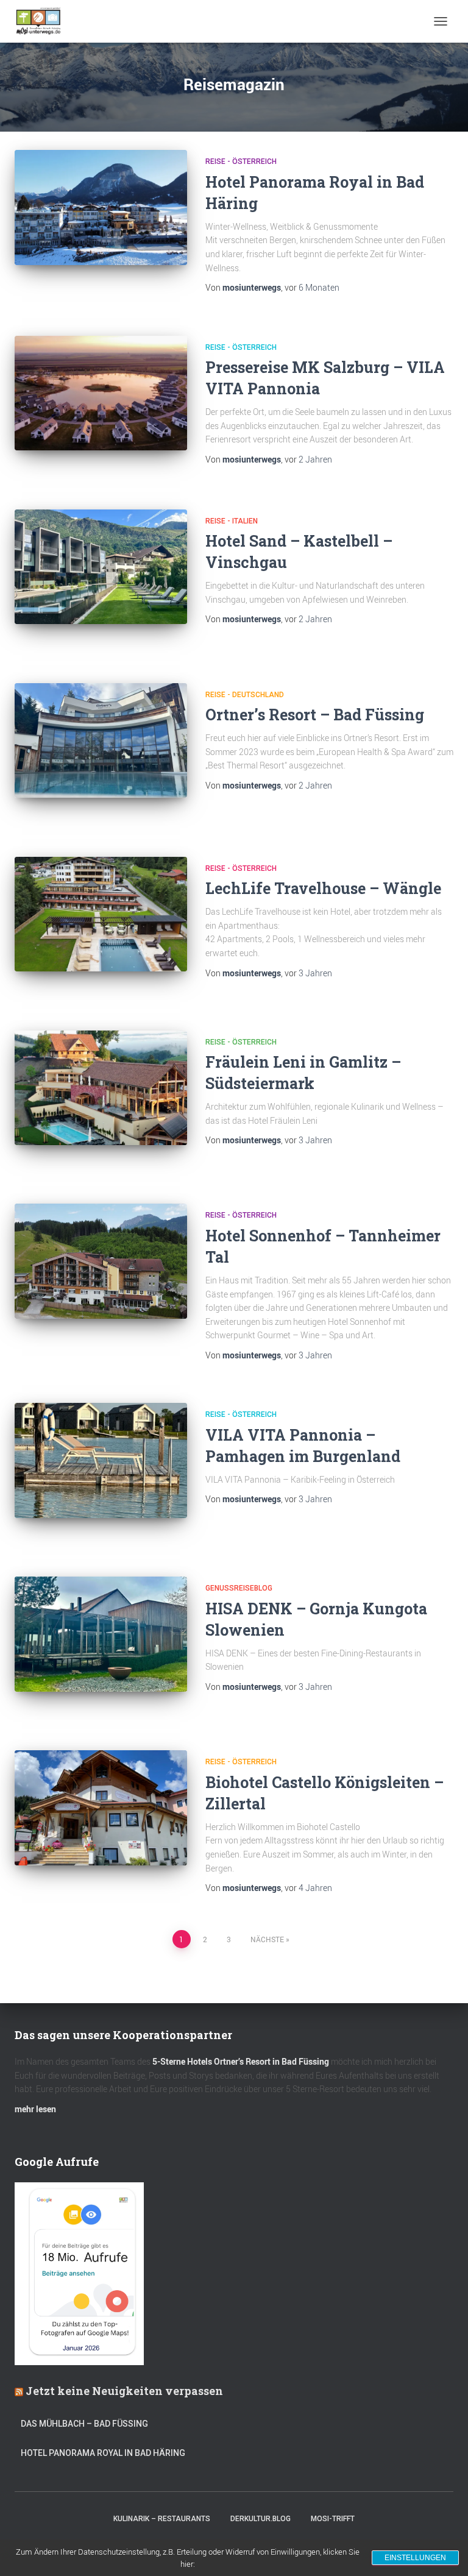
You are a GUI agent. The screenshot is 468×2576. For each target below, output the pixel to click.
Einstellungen (415, 2558)
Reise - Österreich (241, 161)
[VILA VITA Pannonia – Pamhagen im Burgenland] (101, 1460)
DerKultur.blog (261, 2519)
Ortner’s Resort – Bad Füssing (315, 715)
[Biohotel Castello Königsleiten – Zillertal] (101, 1808)
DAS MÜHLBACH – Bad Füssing (84, 2424)
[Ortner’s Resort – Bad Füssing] (101, 740)
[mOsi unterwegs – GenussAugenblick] (43, 21)
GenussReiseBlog (239, 1588)
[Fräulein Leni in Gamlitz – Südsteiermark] (101, 1088)
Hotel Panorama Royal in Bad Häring (103, 2453)
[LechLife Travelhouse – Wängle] (101, 914)
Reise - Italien (232, 521)
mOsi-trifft (333, 2519)
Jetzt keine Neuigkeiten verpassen (124, 2391)
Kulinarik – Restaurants (162, 2519)
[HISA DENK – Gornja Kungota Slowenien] (101, 1634)
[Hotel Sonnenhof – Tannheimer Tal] (101, 1261)
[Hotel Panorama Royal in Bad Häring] (101, 207)
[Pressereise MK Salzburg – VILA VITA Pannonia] (101, 393)
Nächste (267, 1939)
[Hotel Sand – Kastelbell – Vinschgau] (101, 567)
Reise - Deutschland (245, 695)
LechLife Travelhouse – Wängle (323, 888)
